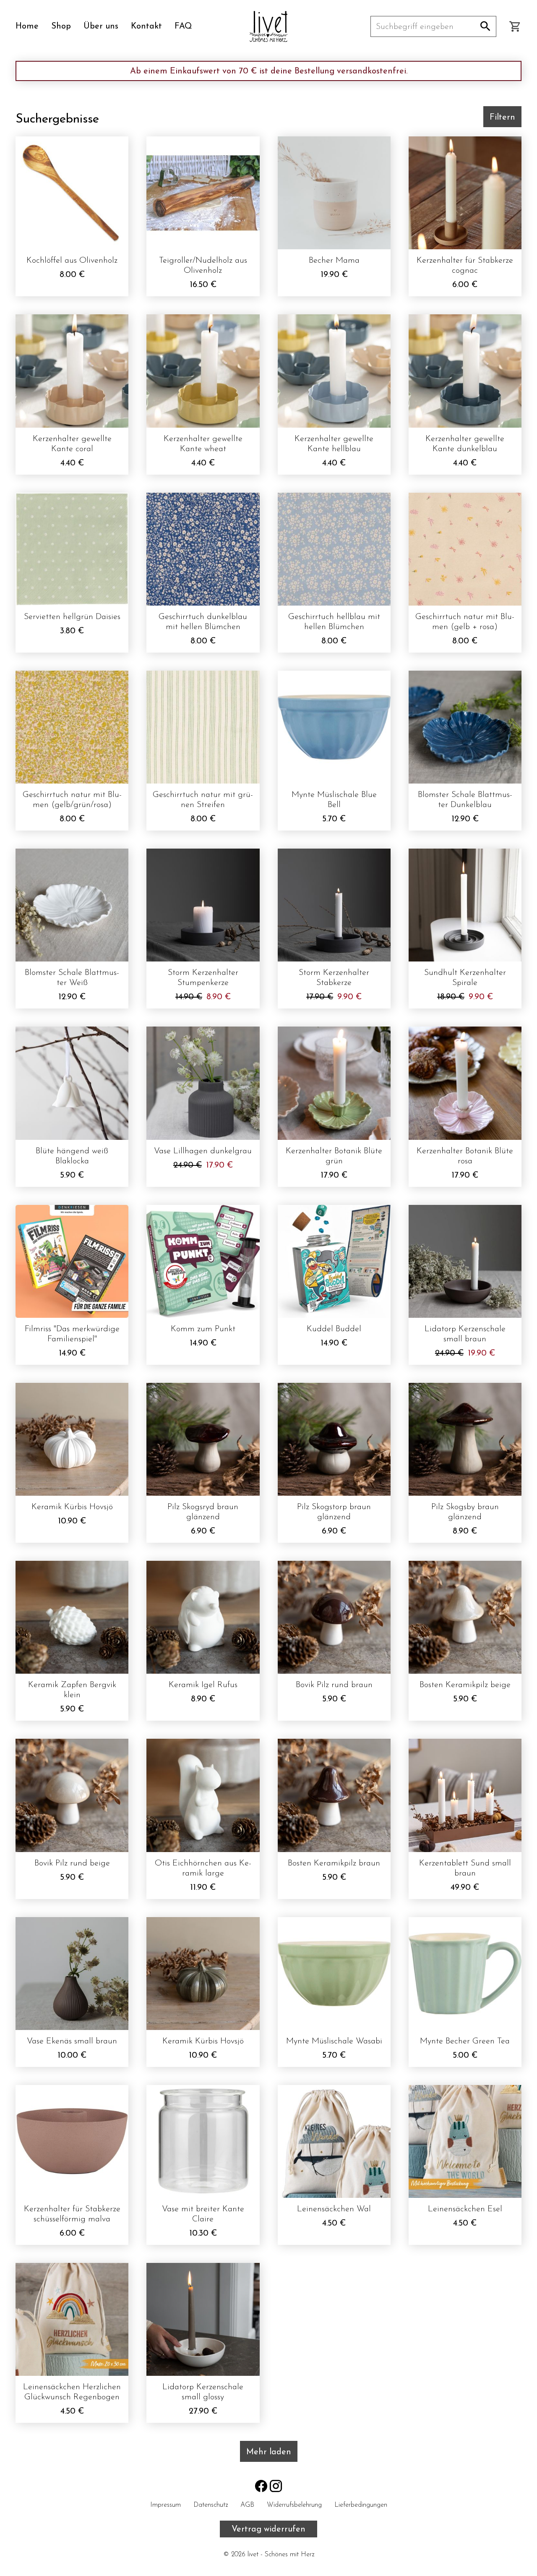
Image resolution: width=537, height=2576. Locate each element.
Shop (61, 26)
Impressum (166, 2505)
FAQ (183, 26)
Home (27, 26)
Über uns (101, 26)
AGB (247, 2505)
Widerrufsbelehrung (294, 2505)
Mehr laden (269, 2452)
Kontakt (146, 26)
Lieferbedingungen (361, 2505)
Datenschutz (211, 2505)
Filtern (502, 118)
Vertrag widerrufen (268, 2529)
